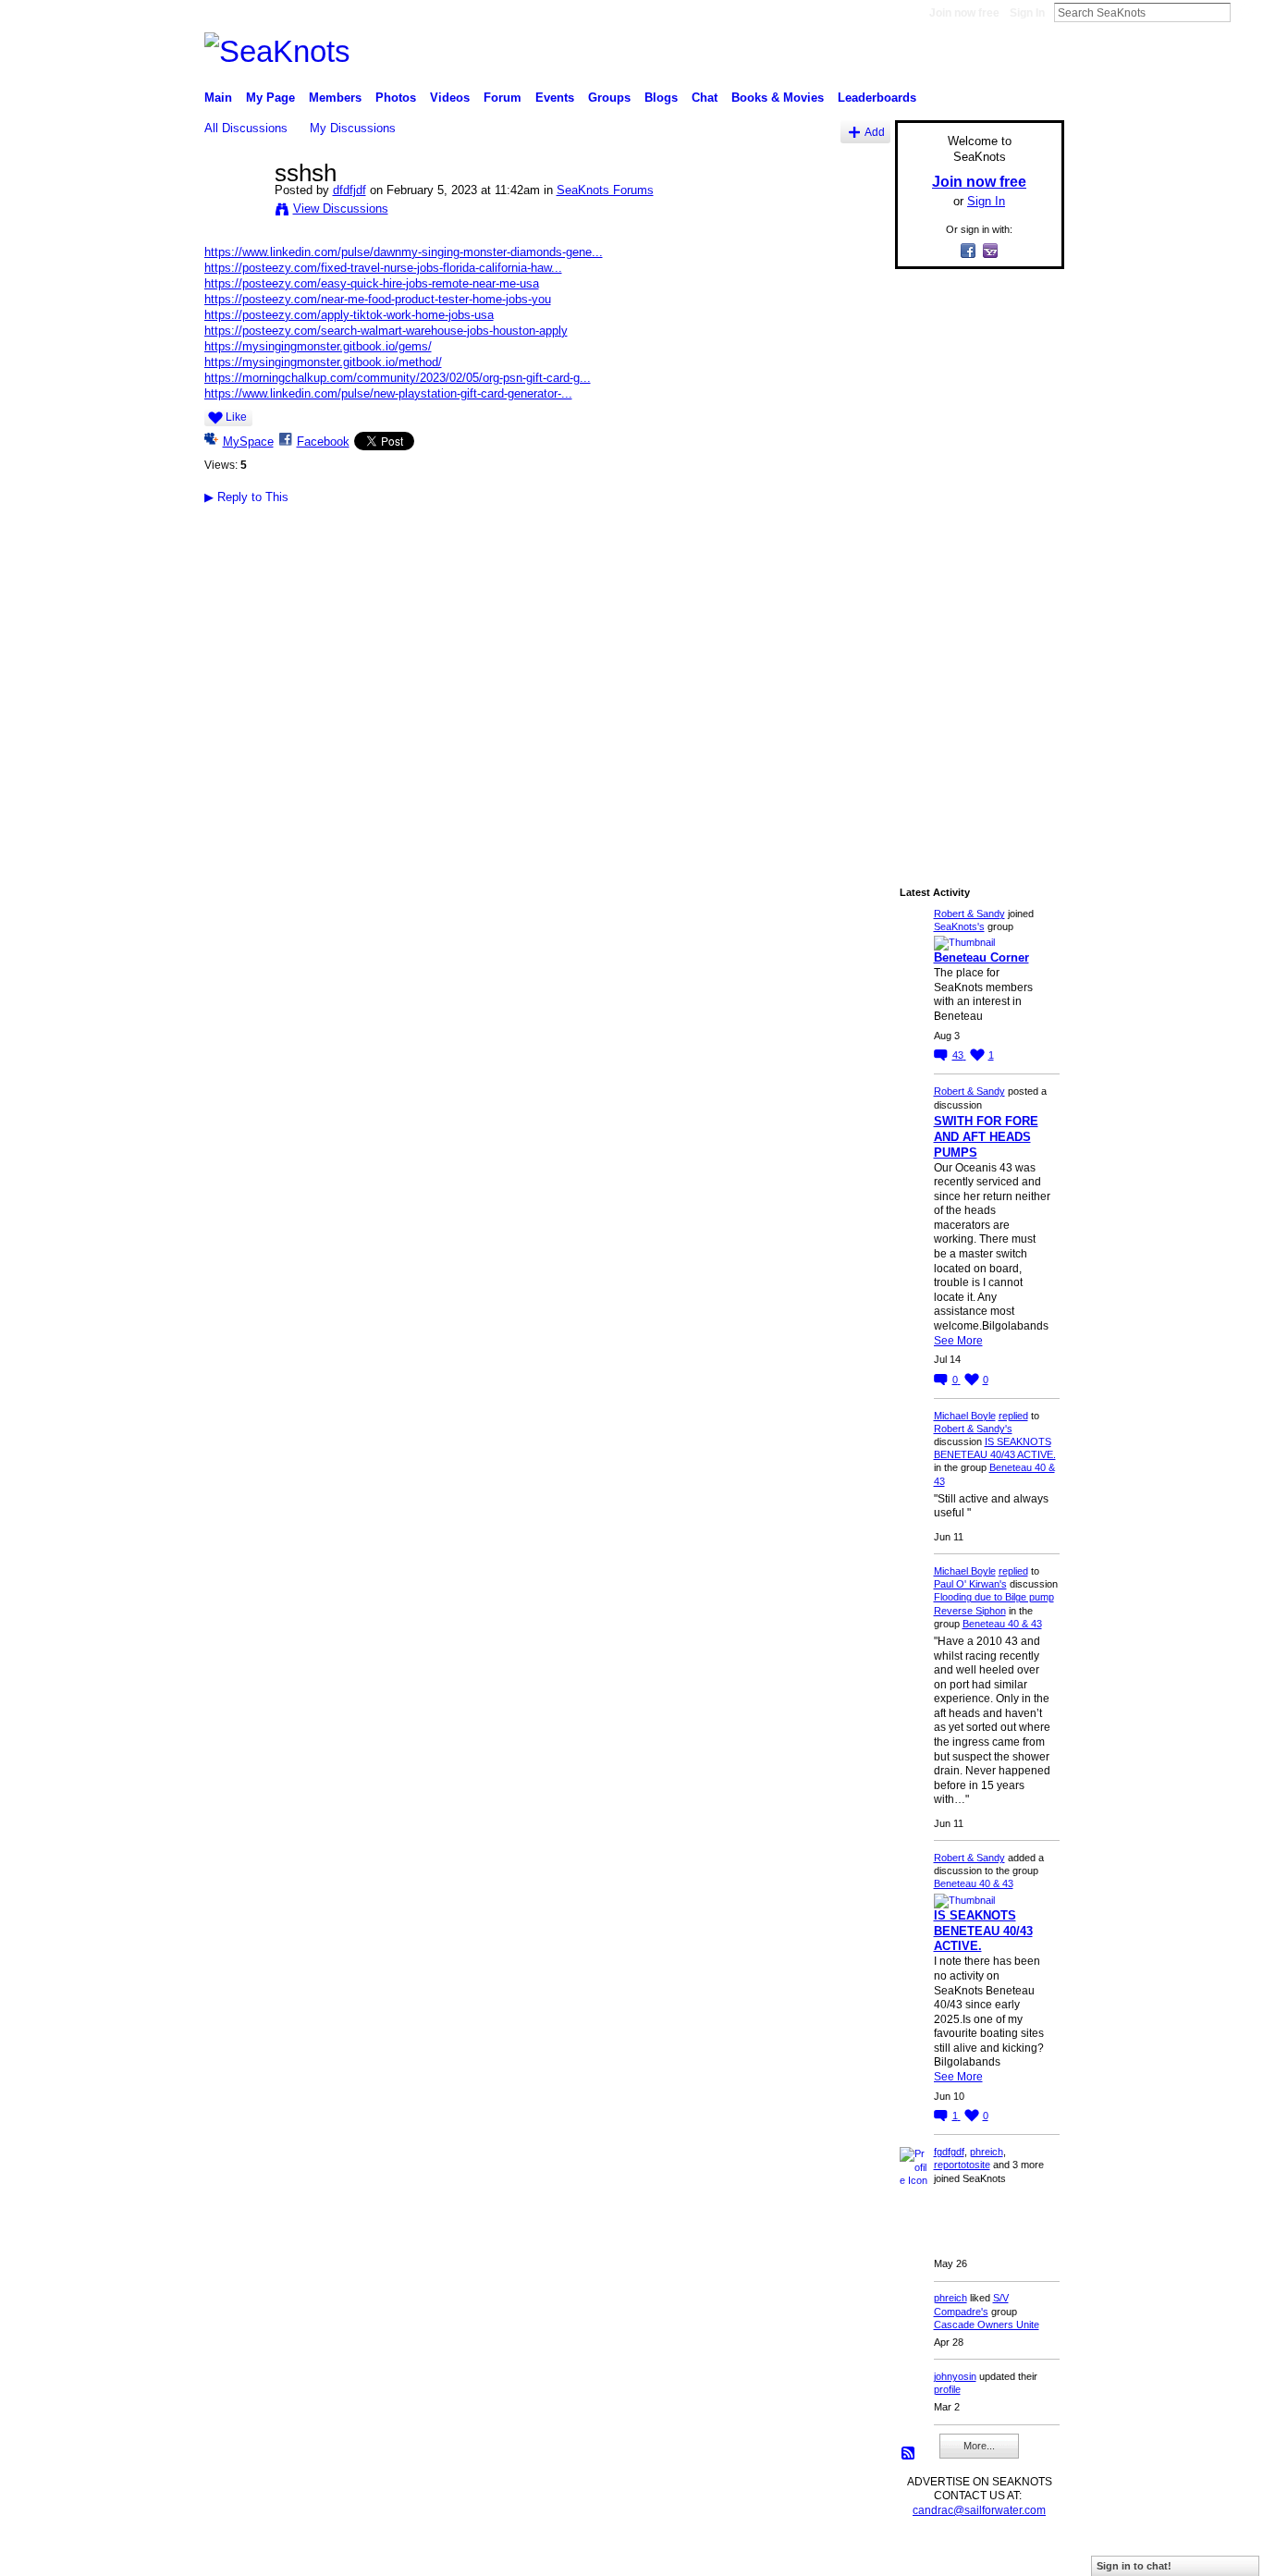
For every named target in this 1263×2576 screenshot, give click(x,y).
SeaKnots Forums (605, 190)
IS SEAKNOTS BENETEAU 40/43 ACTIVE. (983, 1931)
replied (1013, 1416)
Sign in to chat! (1134, 2566)
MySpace (248, 442)
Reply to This (246, 497)
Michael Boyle (965, 1416)
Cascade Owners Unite (987, 2325)
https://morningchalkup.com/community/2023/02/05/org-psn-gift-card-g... (398, 378)
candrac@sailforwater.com (979, 2510)
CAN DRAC (333, 2554)
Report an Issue (927, 2554)
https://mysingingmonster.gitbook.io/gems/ (318, 346)
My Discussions (353, 128)
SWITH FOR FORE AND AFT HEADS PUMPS (986, 1137)
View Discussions (341, 209)
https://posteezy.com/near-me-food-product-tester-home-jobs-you (378, 299)
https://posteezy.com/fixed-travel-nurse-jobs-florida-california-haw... (383, 268)
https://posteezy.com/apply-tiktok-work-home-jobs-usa (349, 315)
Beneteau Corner (981, 957)
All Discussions (246, 128)
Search (1245, 12)
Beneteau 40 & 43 (1002, 1624)
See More (958, 1341)
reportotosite (962, 2165)
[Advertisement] (974, 561)
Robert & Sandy (969, 914)
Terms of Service (1023, 2554)
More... (979, 2446)
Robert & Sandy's (973, 1429)
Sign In (1027, 13)
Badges (854, 2554)
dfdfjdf (349, 190)
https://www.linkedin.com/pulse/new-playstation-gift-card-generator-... (388, 393)
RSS (909, 2454)
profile (947, 2389)
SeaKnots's (959, 926)
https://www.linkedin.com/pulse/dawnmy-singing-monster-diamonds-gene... (404, 252)
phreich (987, 2152)
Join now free (964, 13)
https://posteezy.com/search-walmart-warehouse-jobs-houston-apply (386, 331)
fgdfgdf (949, 2152)
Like (236, 417)
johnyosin (955, 2376)
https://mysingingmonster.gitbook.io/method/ (323, 362)
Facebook (323, 442)
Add (875, 132)
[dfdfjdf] (234, 212)
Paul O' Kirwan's (970, 1584)
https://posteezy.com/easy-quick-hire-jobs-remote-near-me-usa (372, 283)
